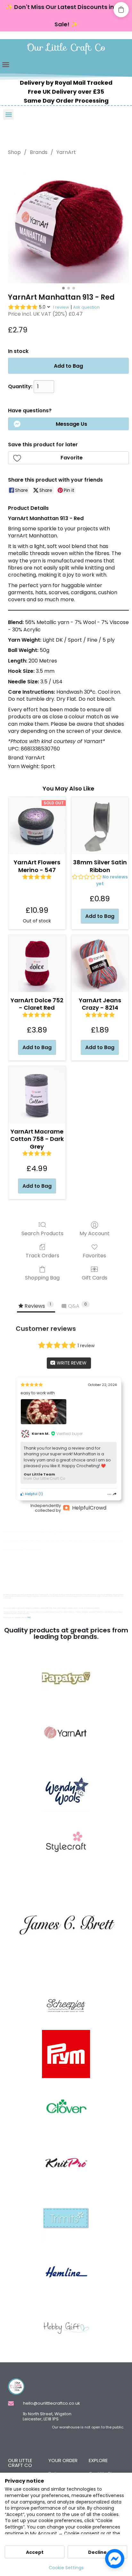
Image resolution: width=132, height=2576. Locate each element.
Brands (39, 152)
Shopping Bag (42, 1277)
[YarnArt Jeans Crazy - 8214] (100, 964)
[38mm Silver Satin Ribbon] (100, 826)
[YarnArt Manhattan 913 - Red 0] (68, 223)
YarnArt (66, 152)
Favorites (94, 1255)
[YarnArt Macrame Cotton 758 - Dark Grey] (37, 1095)
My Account (95, 1233)
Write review (71, 1363)
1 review (61, 307)
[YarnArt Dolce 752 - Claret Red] (37, 964)
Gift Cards (95, 1277)
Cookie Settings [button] (66, 2568)
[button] (6, 64)
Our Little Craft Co (66, 47)
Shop (14, 152)
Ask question (86, 307)
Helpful (31, 1494)
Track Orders (42, 1255)
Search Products (42, 1233)
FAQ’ (29, 1617)
